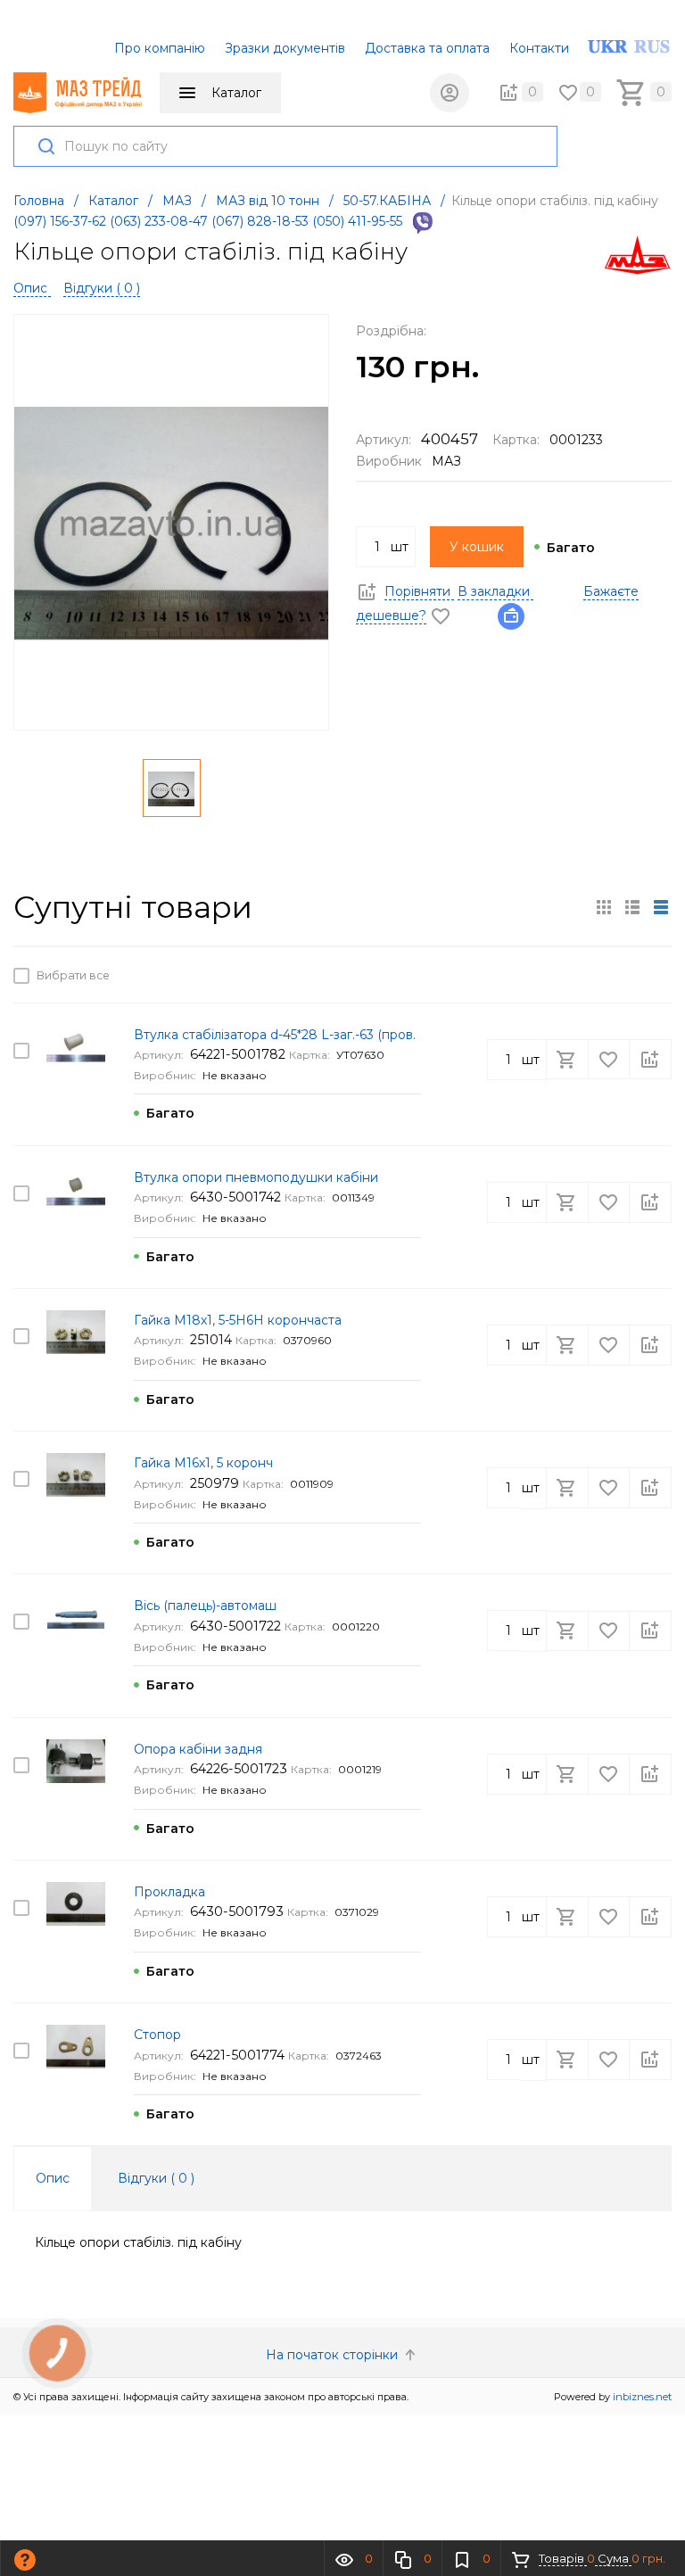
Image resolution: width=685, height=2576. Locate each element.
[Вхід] (450, 93)
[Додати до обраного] (610, 975)
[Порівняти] (650, 975)
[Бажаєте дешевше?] (516, 615)
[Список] (661, 907)
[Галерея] (632, 907)
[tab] (53, 2178)
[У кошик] (569, 975)
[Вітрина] (604, 907)
